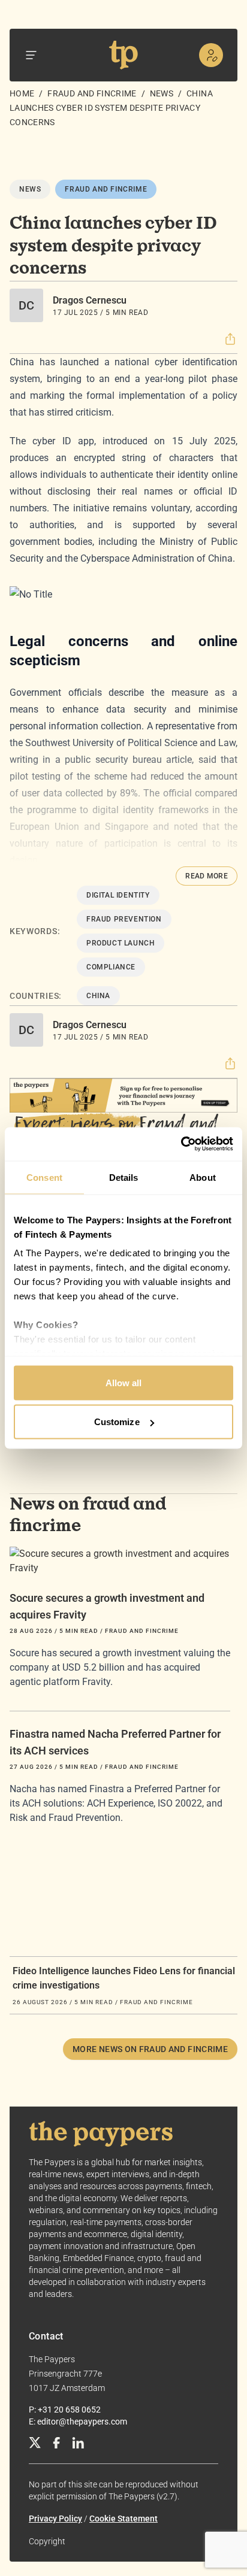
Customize (117, 1422)
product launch (121, 943)
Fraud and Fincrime (92, 93)
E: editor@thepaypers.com (78, 2422)
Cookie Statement (123, 2519)
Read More (207, 876)
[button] (230, 339)
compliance (111, 967)
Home (22, 93)
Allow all (124, 1382)
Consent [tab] (44, 1177)
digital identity (118, 895)
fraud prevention (124, 919)
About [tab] (203, 1177)
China (98, 996)
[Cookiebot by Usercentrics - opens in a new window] (181, 1144)
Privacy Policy (55, 2519)
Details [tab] (124, 1177)
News (162, 93)
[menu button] (31, 55)
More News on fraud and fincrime (150, 2049)
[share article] (230, 339)
